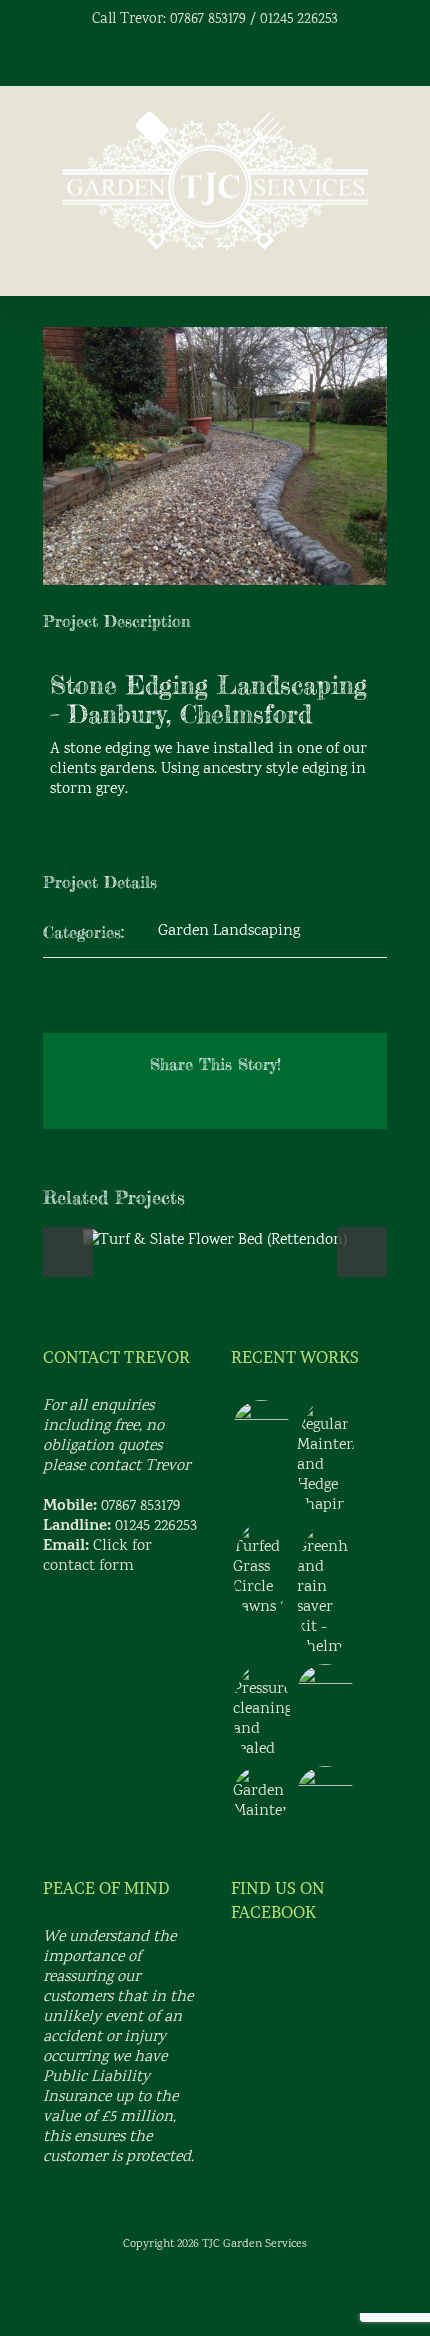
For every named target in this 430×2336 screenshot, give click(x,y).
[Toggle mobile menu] (379, 265)
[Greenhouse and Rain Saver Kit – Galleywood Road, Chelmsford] (325, 1590)
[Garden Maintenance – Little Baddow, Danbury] (261, 1794)
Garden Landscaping (229, 931)
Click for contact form (97, 1556)
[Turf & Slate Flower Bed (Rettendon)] (261, 1428)
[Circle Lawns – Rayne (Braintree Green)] (261, 1570)
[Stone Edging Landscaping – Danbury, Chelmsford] (325, 1692)
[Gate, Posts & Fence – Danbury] (325, 1794)
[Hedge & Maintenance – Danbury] (325, 1458)
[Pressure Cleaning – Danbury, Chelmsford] (261, 1712)
